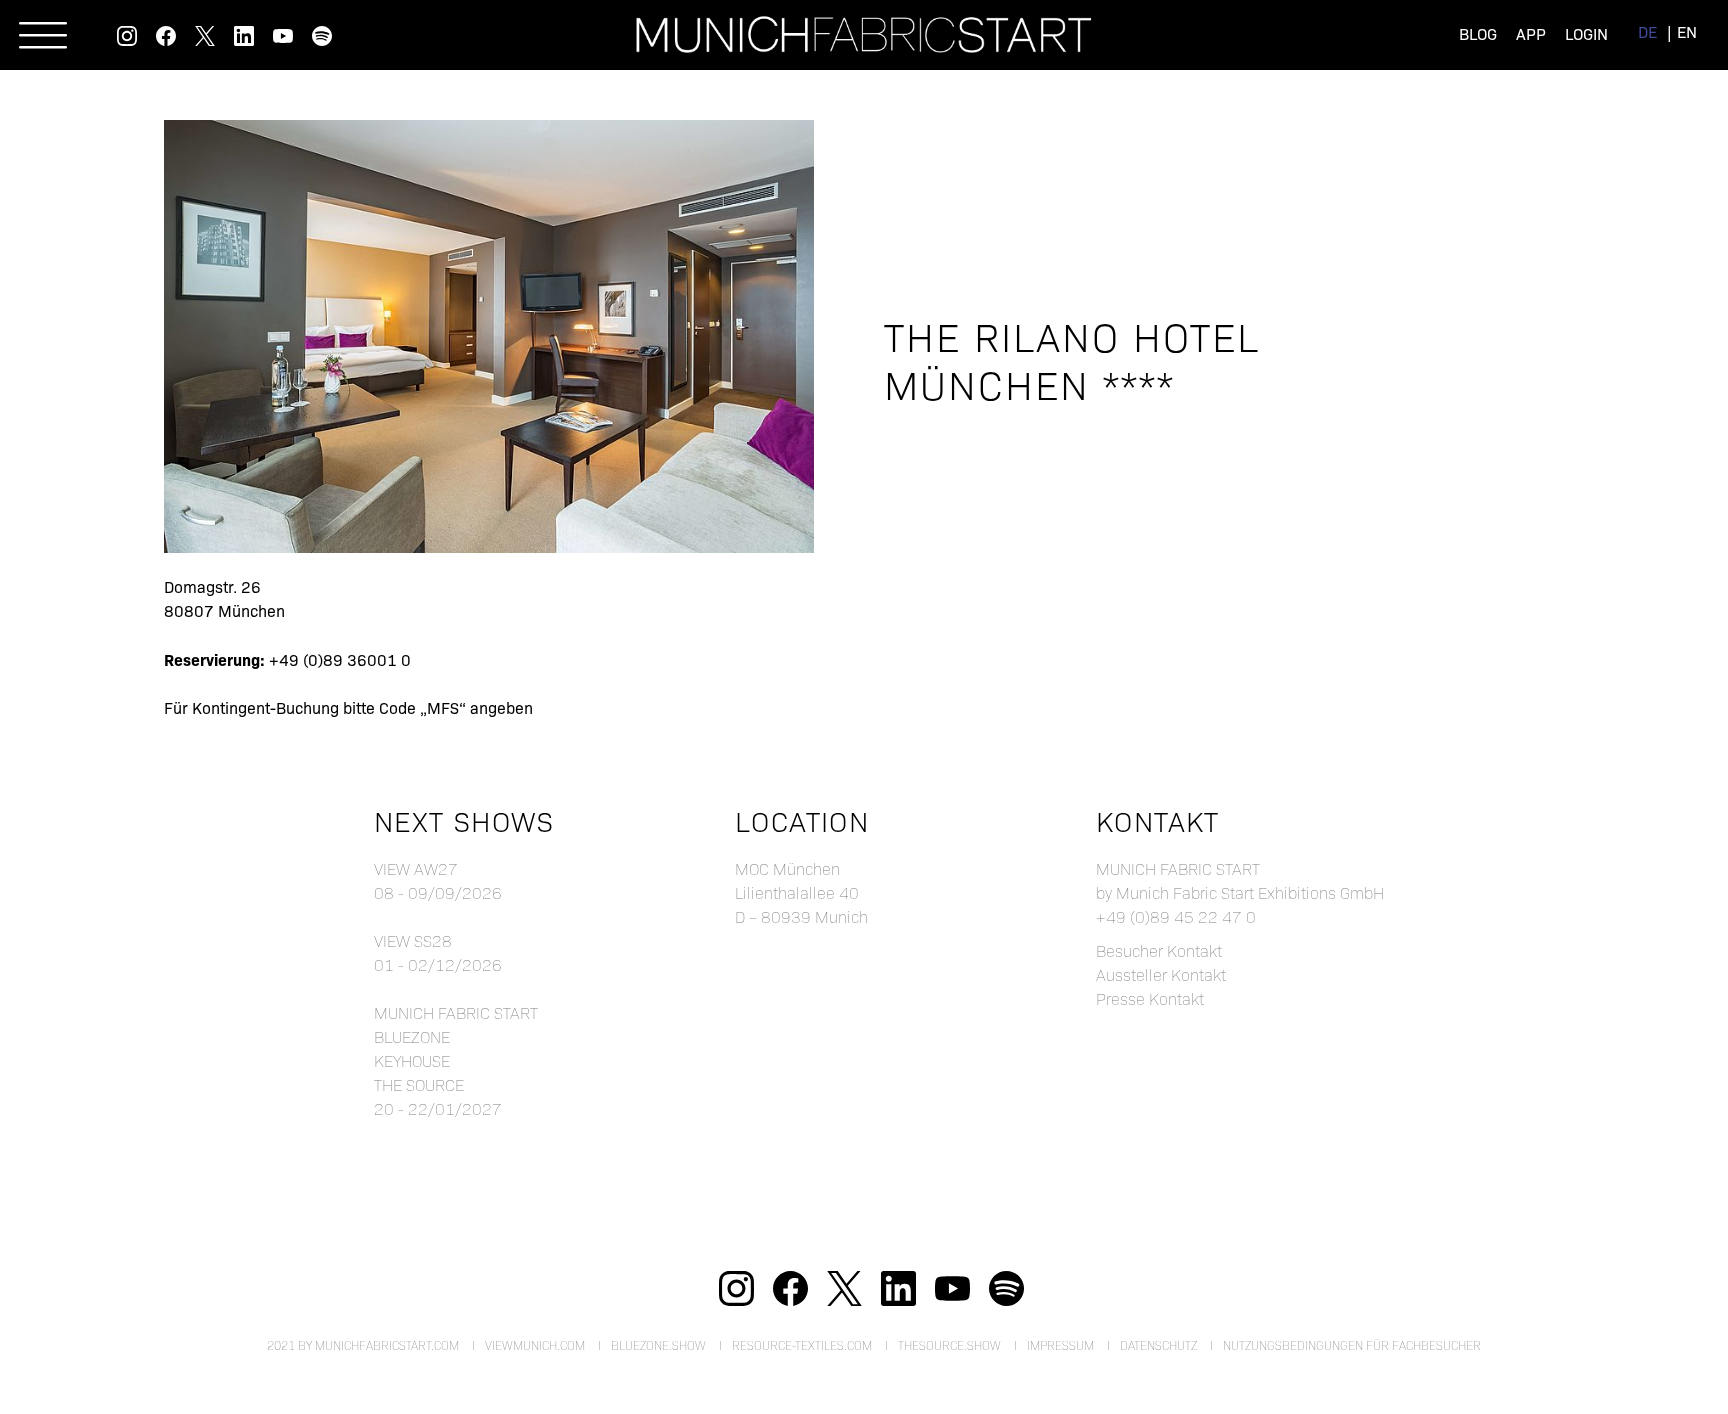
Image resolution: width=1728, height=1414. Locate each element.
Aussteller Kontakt (1161, 974)
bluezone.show (658, 1345)
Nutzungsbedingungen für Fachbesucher (1352, 1345)
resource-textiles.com (802, 1345)
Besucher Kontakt (1159, 950)
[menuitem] (1647, 31)
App (1531, 33)
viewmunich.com (535, 1345)
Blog (1478, 33)
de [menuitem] (1647, 31)
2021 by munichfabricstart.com (363, 1345)
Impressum (1060, 1345)
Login (1586, 33)
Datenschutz (1158, 1345)
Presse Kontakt (1150, 998)
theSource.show (949, 1345)
